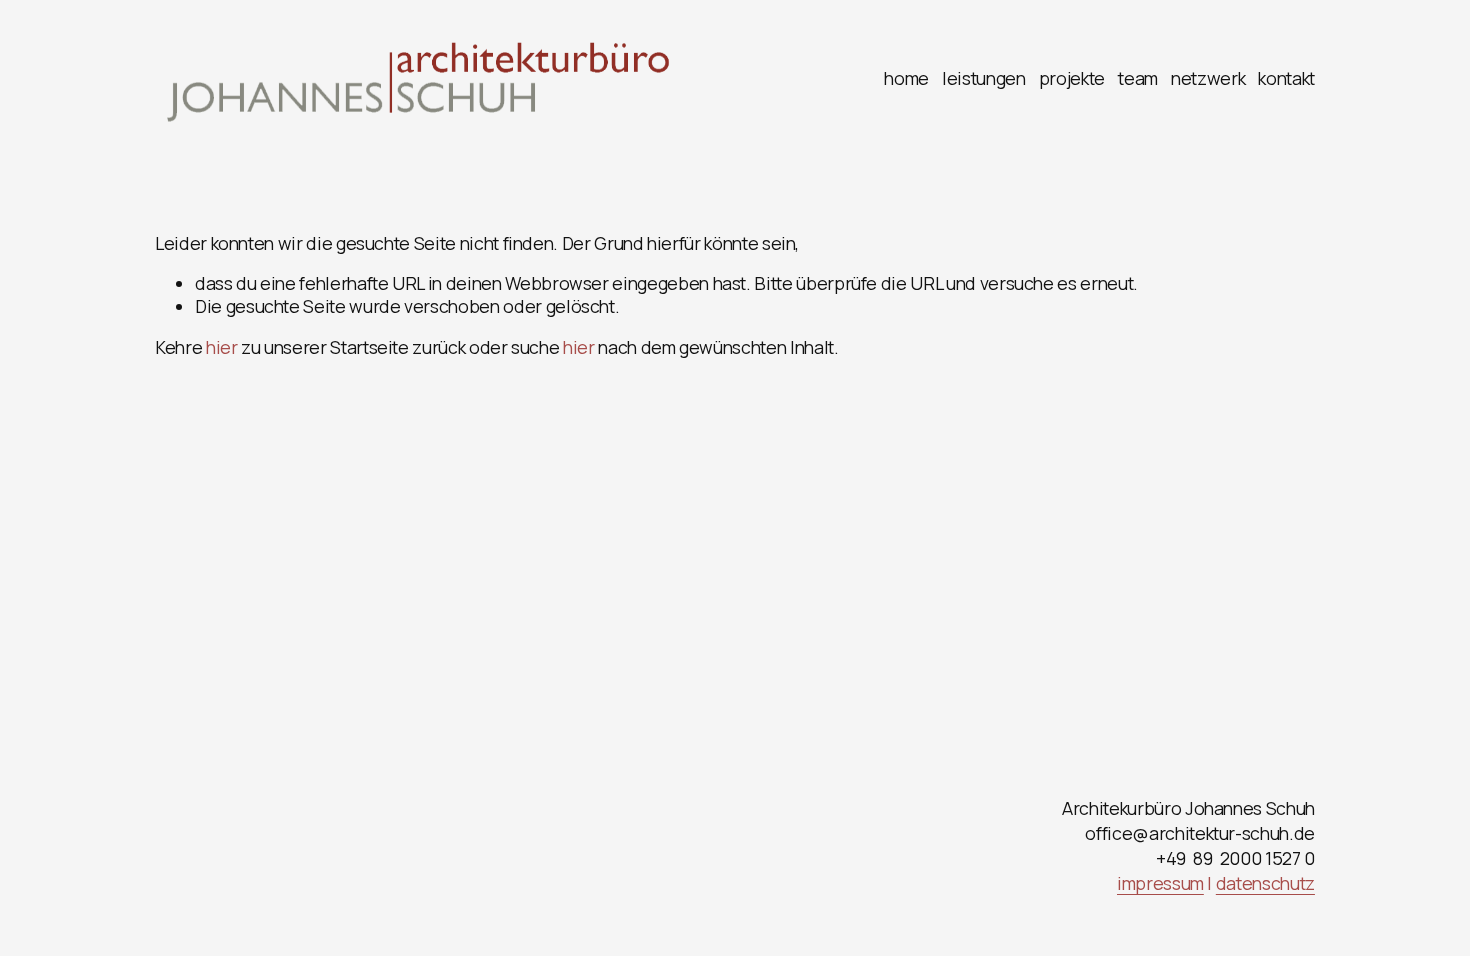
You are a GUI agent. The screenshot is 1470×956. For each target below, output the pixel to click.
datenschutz (1265, 883)
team (1138, 78)
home (906, 78)
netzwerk (1208, 78)
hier (222, 347)
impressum (1160, 883)
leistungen (983, 78)
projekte (1072, 78)
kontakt (1286, 78)
